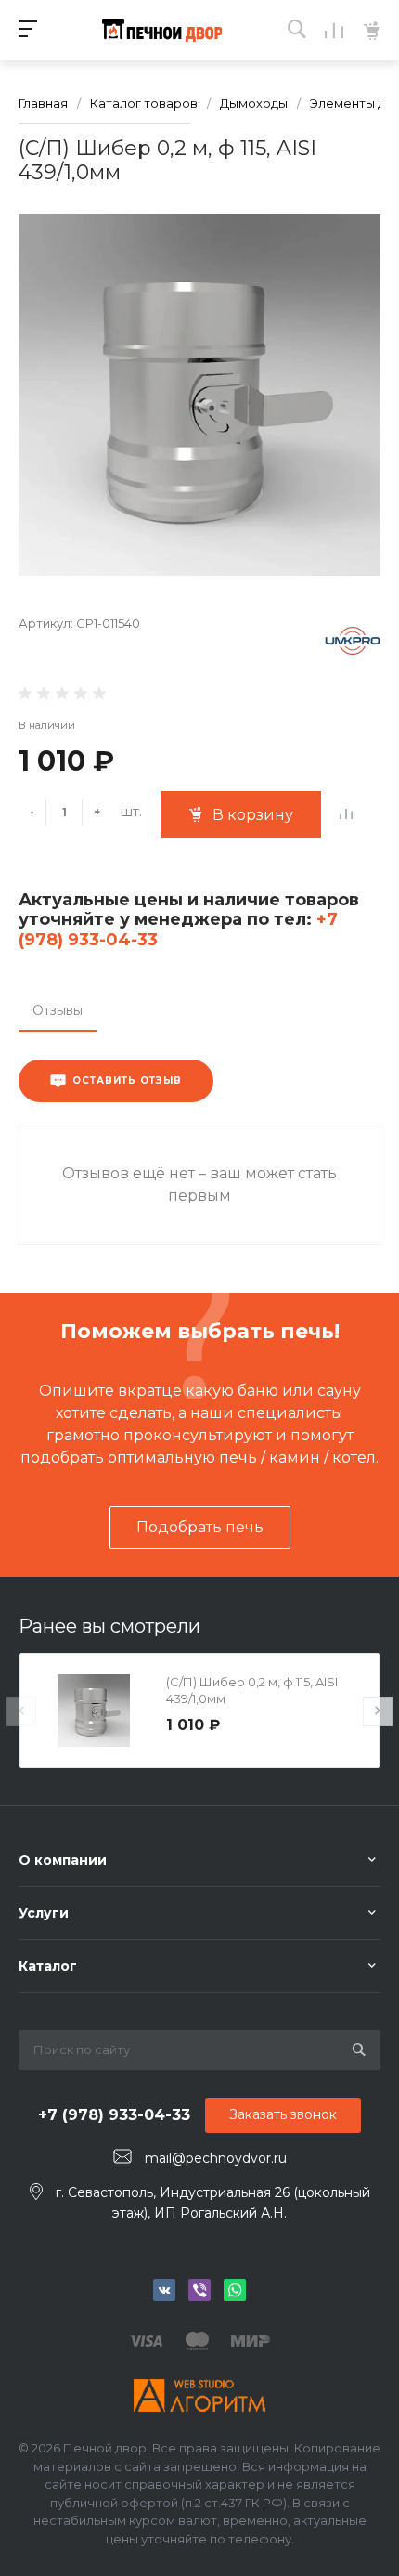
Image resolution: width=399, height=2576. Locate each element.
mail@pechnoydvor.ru (216, 2157)
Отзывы (58, 1010)
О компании (63, 1860)
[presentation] (21, 1711)
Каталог (48, 1966)
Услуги (44, 1913)
